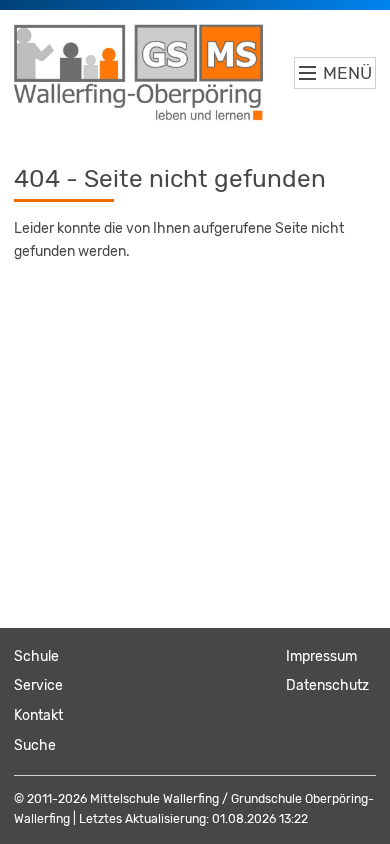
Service (38, 685)
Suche (35, 745)
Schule (36, 656)
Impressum (321, 656)
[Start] (139, 73)
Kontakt (38, 715)
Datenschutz (327, 685)
